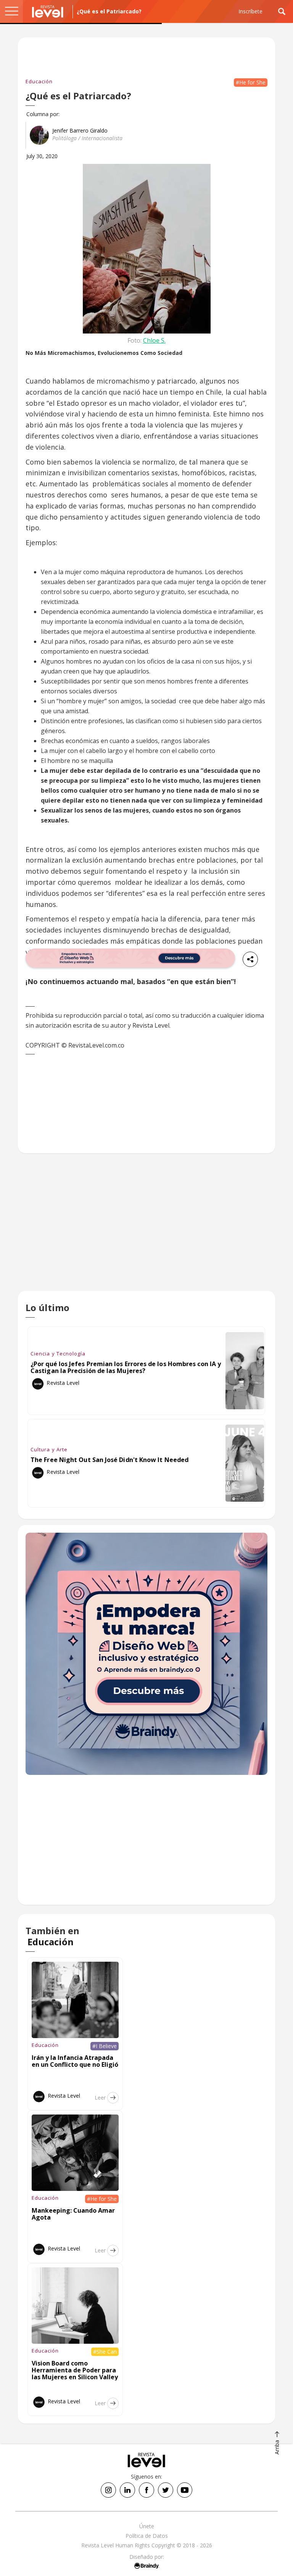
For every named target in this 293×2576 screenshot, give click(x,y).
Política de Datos (147, 2536)
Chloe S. (154, 340)
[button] (11, 11)
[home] (48, 11)
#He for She (251, 82)
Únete (147, 2526)
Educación (39, 81)
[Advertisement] (146, 1228)
